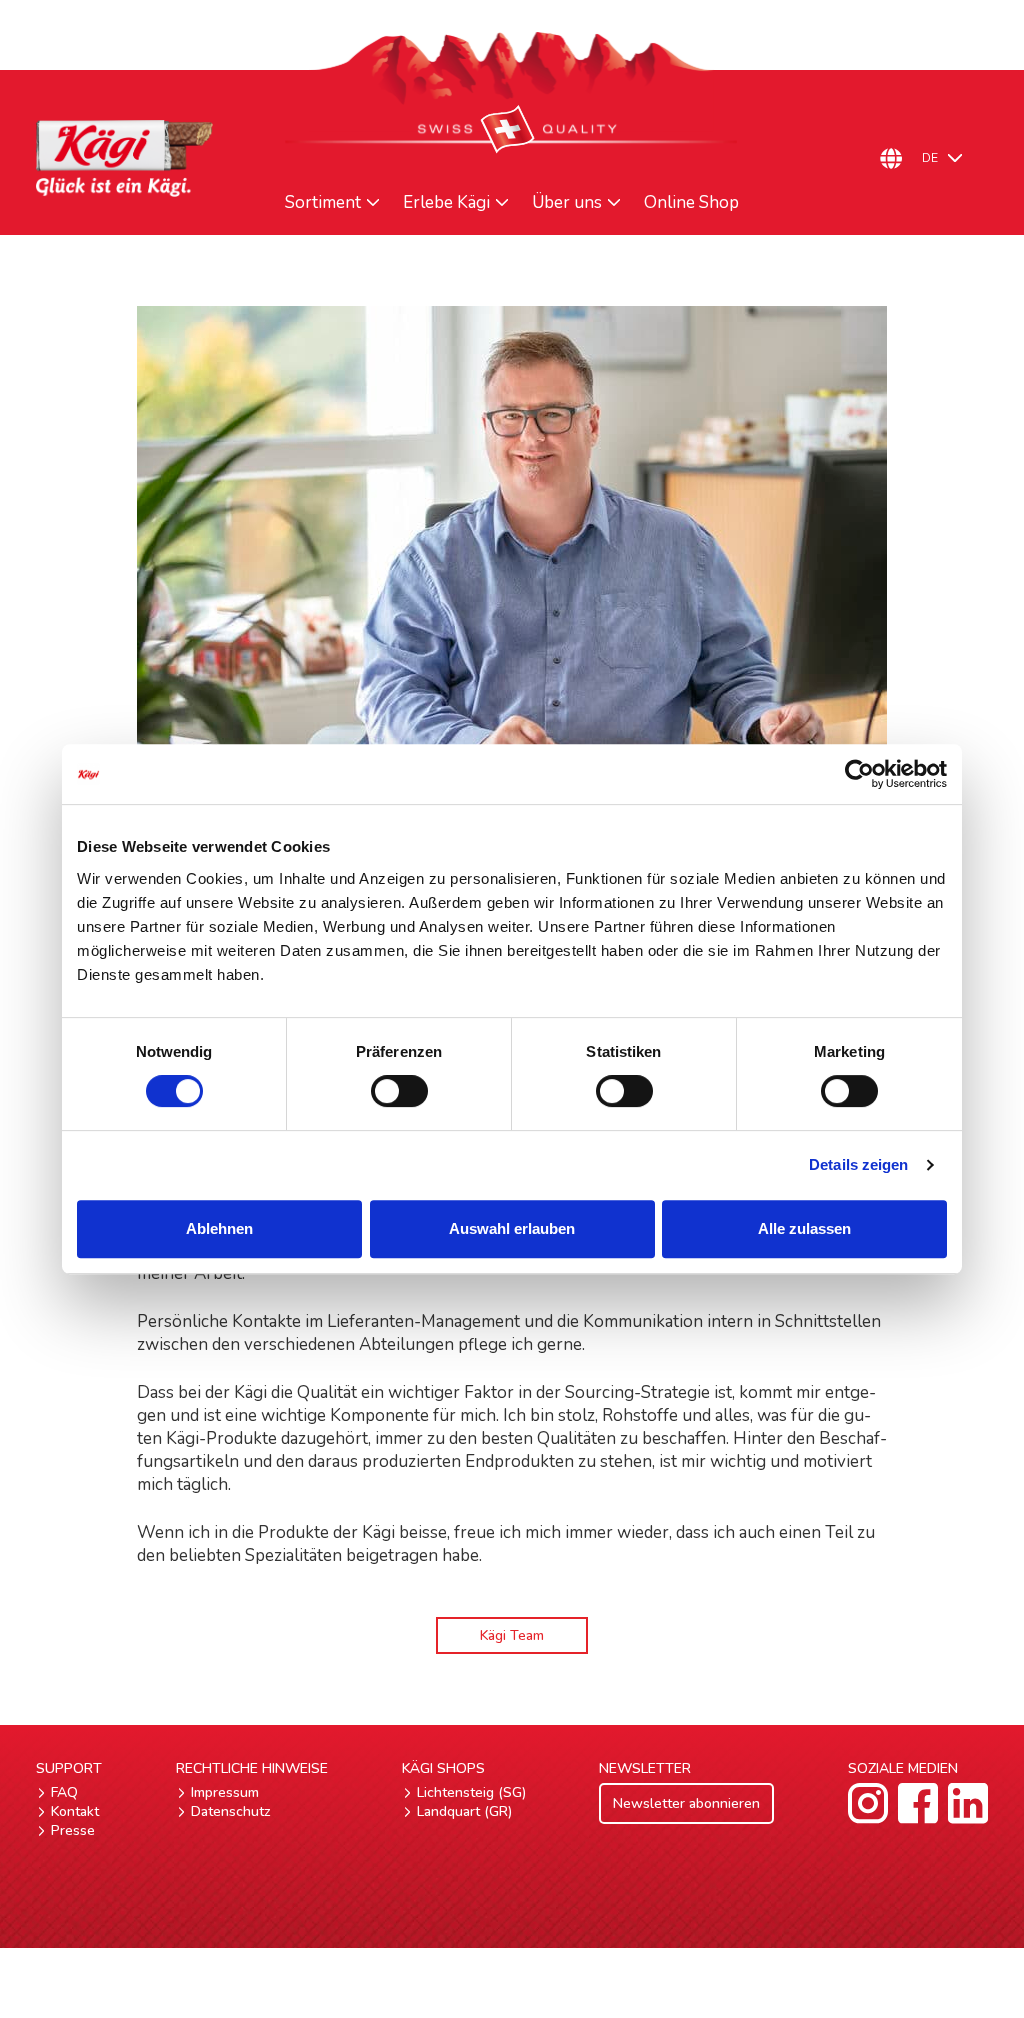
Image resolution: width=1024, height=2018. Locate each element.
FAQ (64, 1792)
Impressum (225, 1792)
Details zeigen (858, 1164)
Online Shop (691, 203)
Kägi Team (512, 1635)
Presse (73, 1830)
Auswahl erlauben (512, 1228)
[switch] (399, 1091)
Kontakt (75, 1811)
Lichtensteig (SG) (471, 1792)
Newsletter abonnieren (686, 1803)
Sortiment (323, 203)
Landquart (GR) (464, 1811)
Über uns (567, 203)
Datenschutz (231, 1811)
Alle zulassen (804, 1228)
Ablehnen (219, 1228)
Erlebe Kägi (446, 203)
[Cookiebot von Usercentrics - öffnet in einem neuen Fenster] (859, 774)
